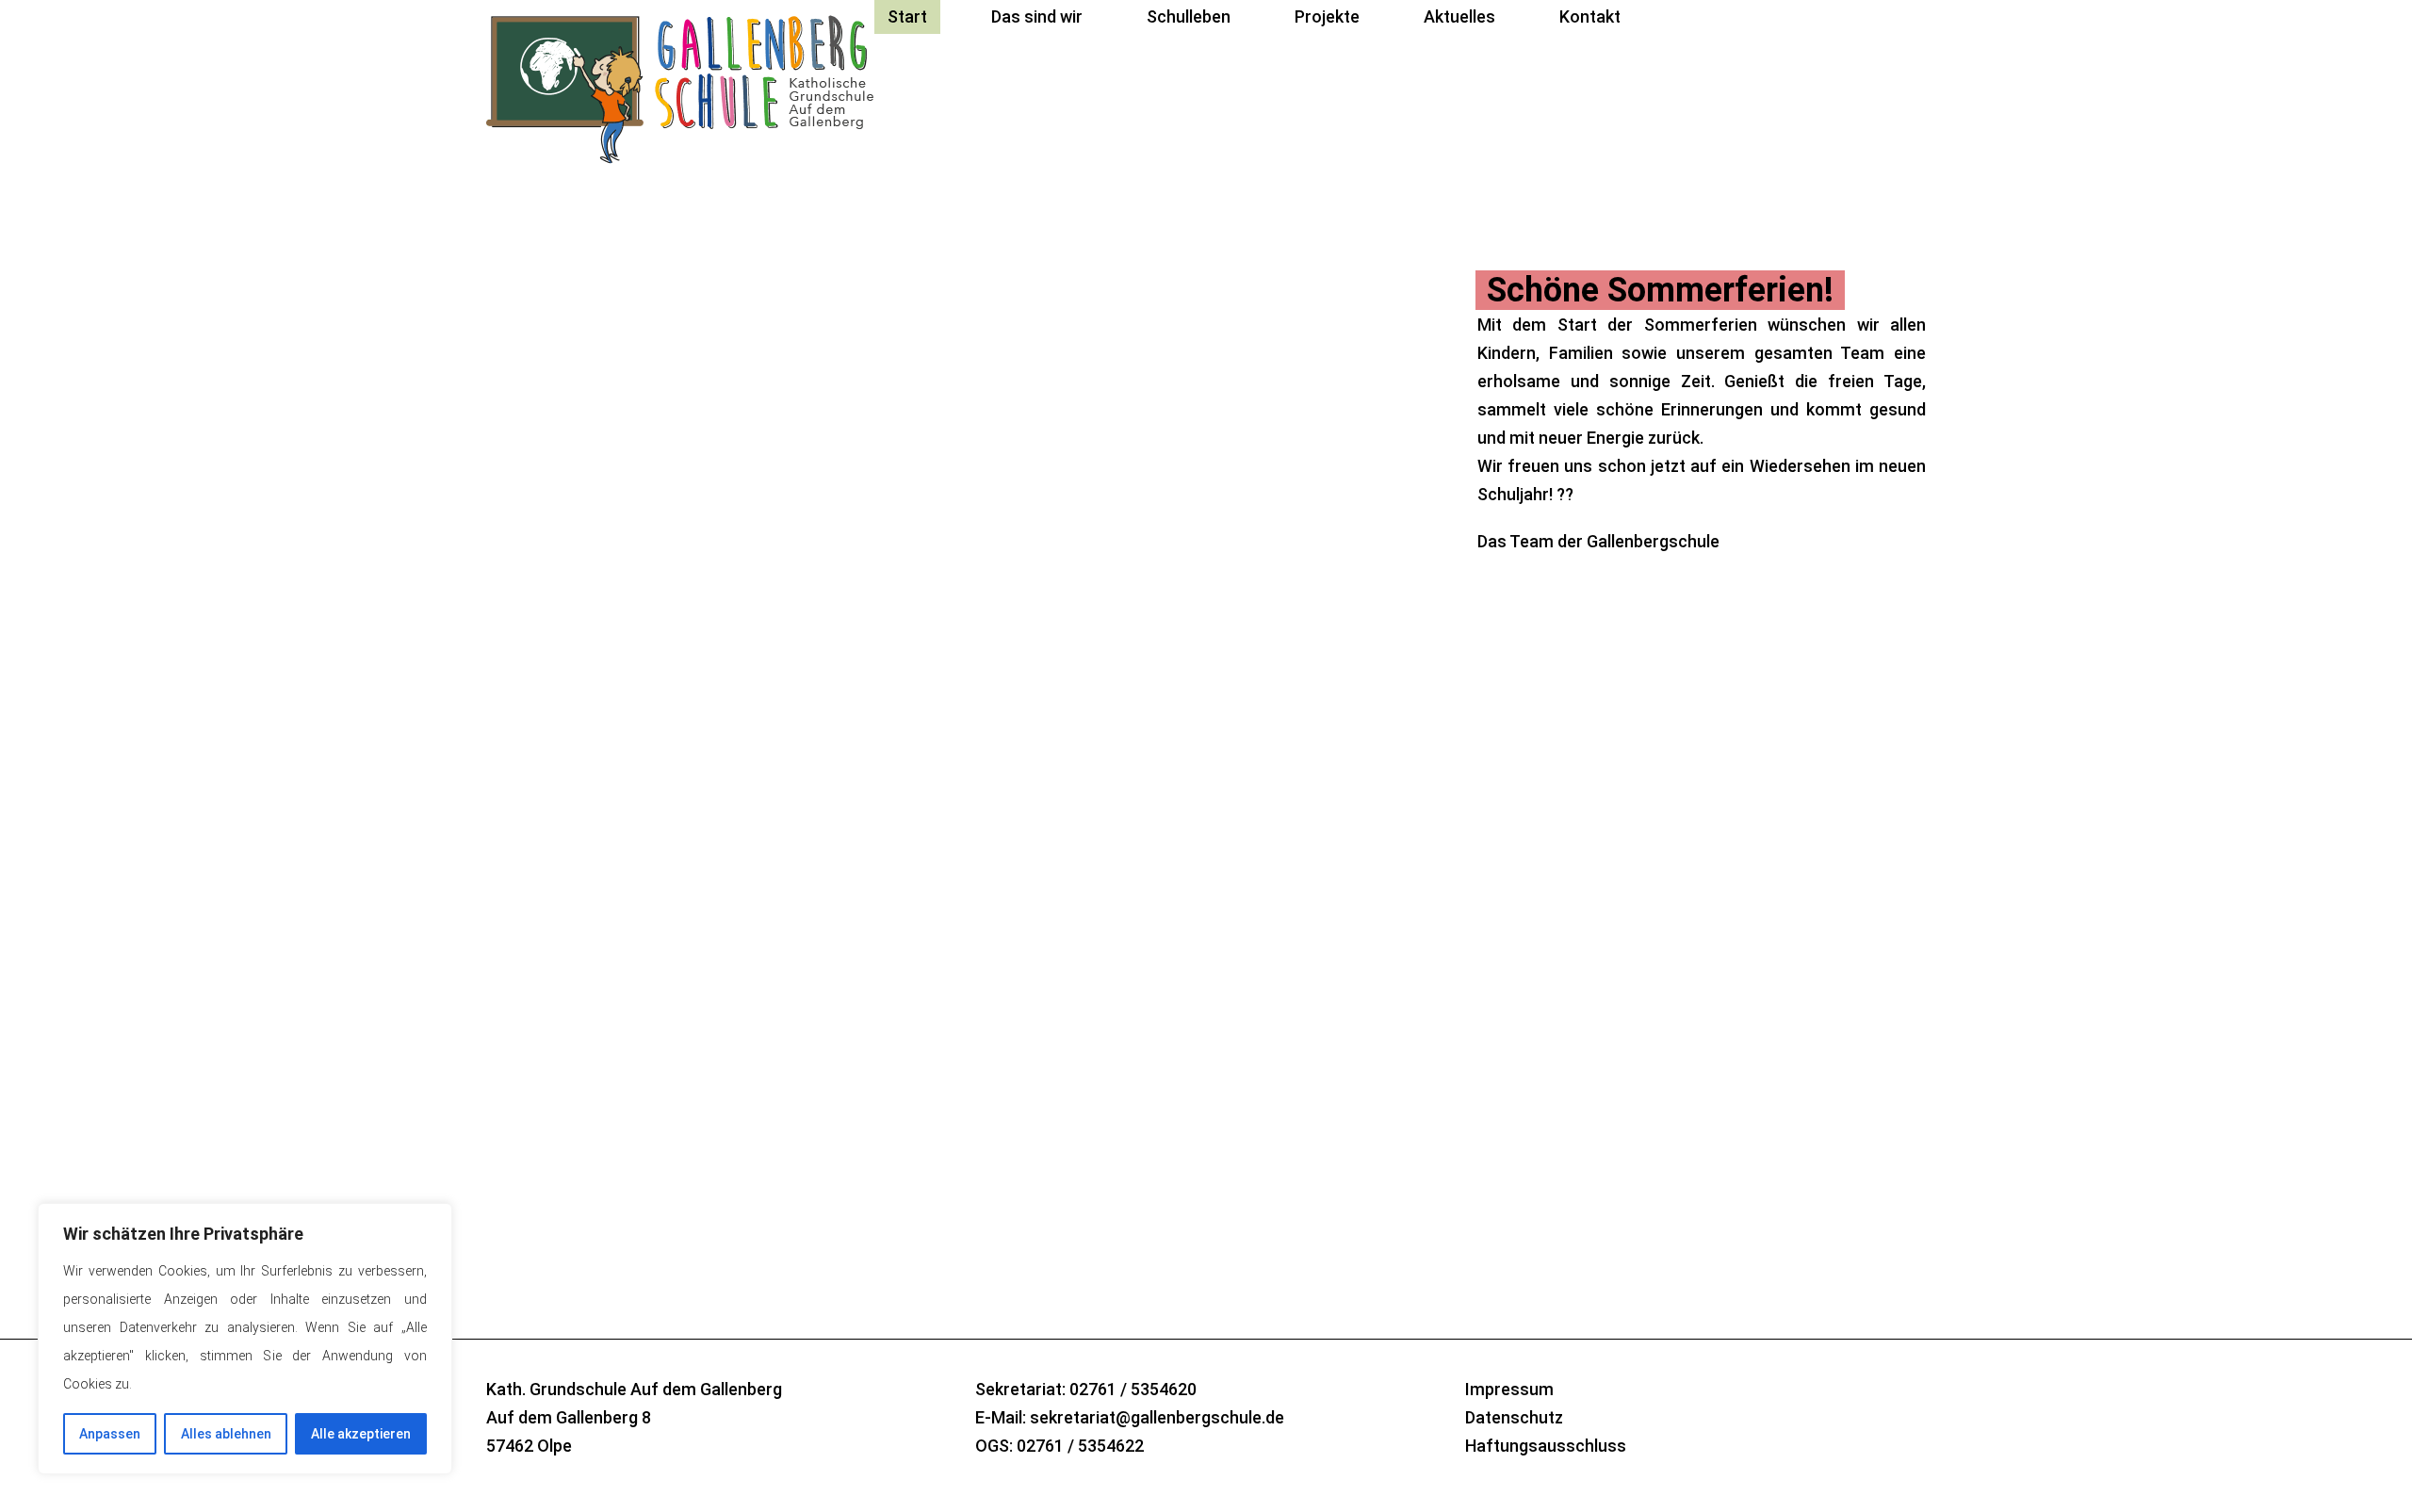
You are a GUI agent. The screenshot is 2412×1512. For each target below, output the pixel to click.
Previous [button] (1493, 1089)
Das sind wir (1037, 16)
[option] (1206, 496)
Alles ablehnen (226, 1434)
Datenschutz (1514, 1417)
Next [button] (1544, 1089)
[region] (245, 1339)
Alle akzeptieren (361, 1434)
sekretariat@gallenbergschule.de (1157, 1417)
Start (907, 16)
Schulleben (1189, 16)
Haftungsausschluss (1546, 1446)
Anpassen (110, 1434)
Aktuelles (1459, 16)
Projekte (1327, 16)
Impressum (1509, 1389)
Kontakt (1590, 16)
